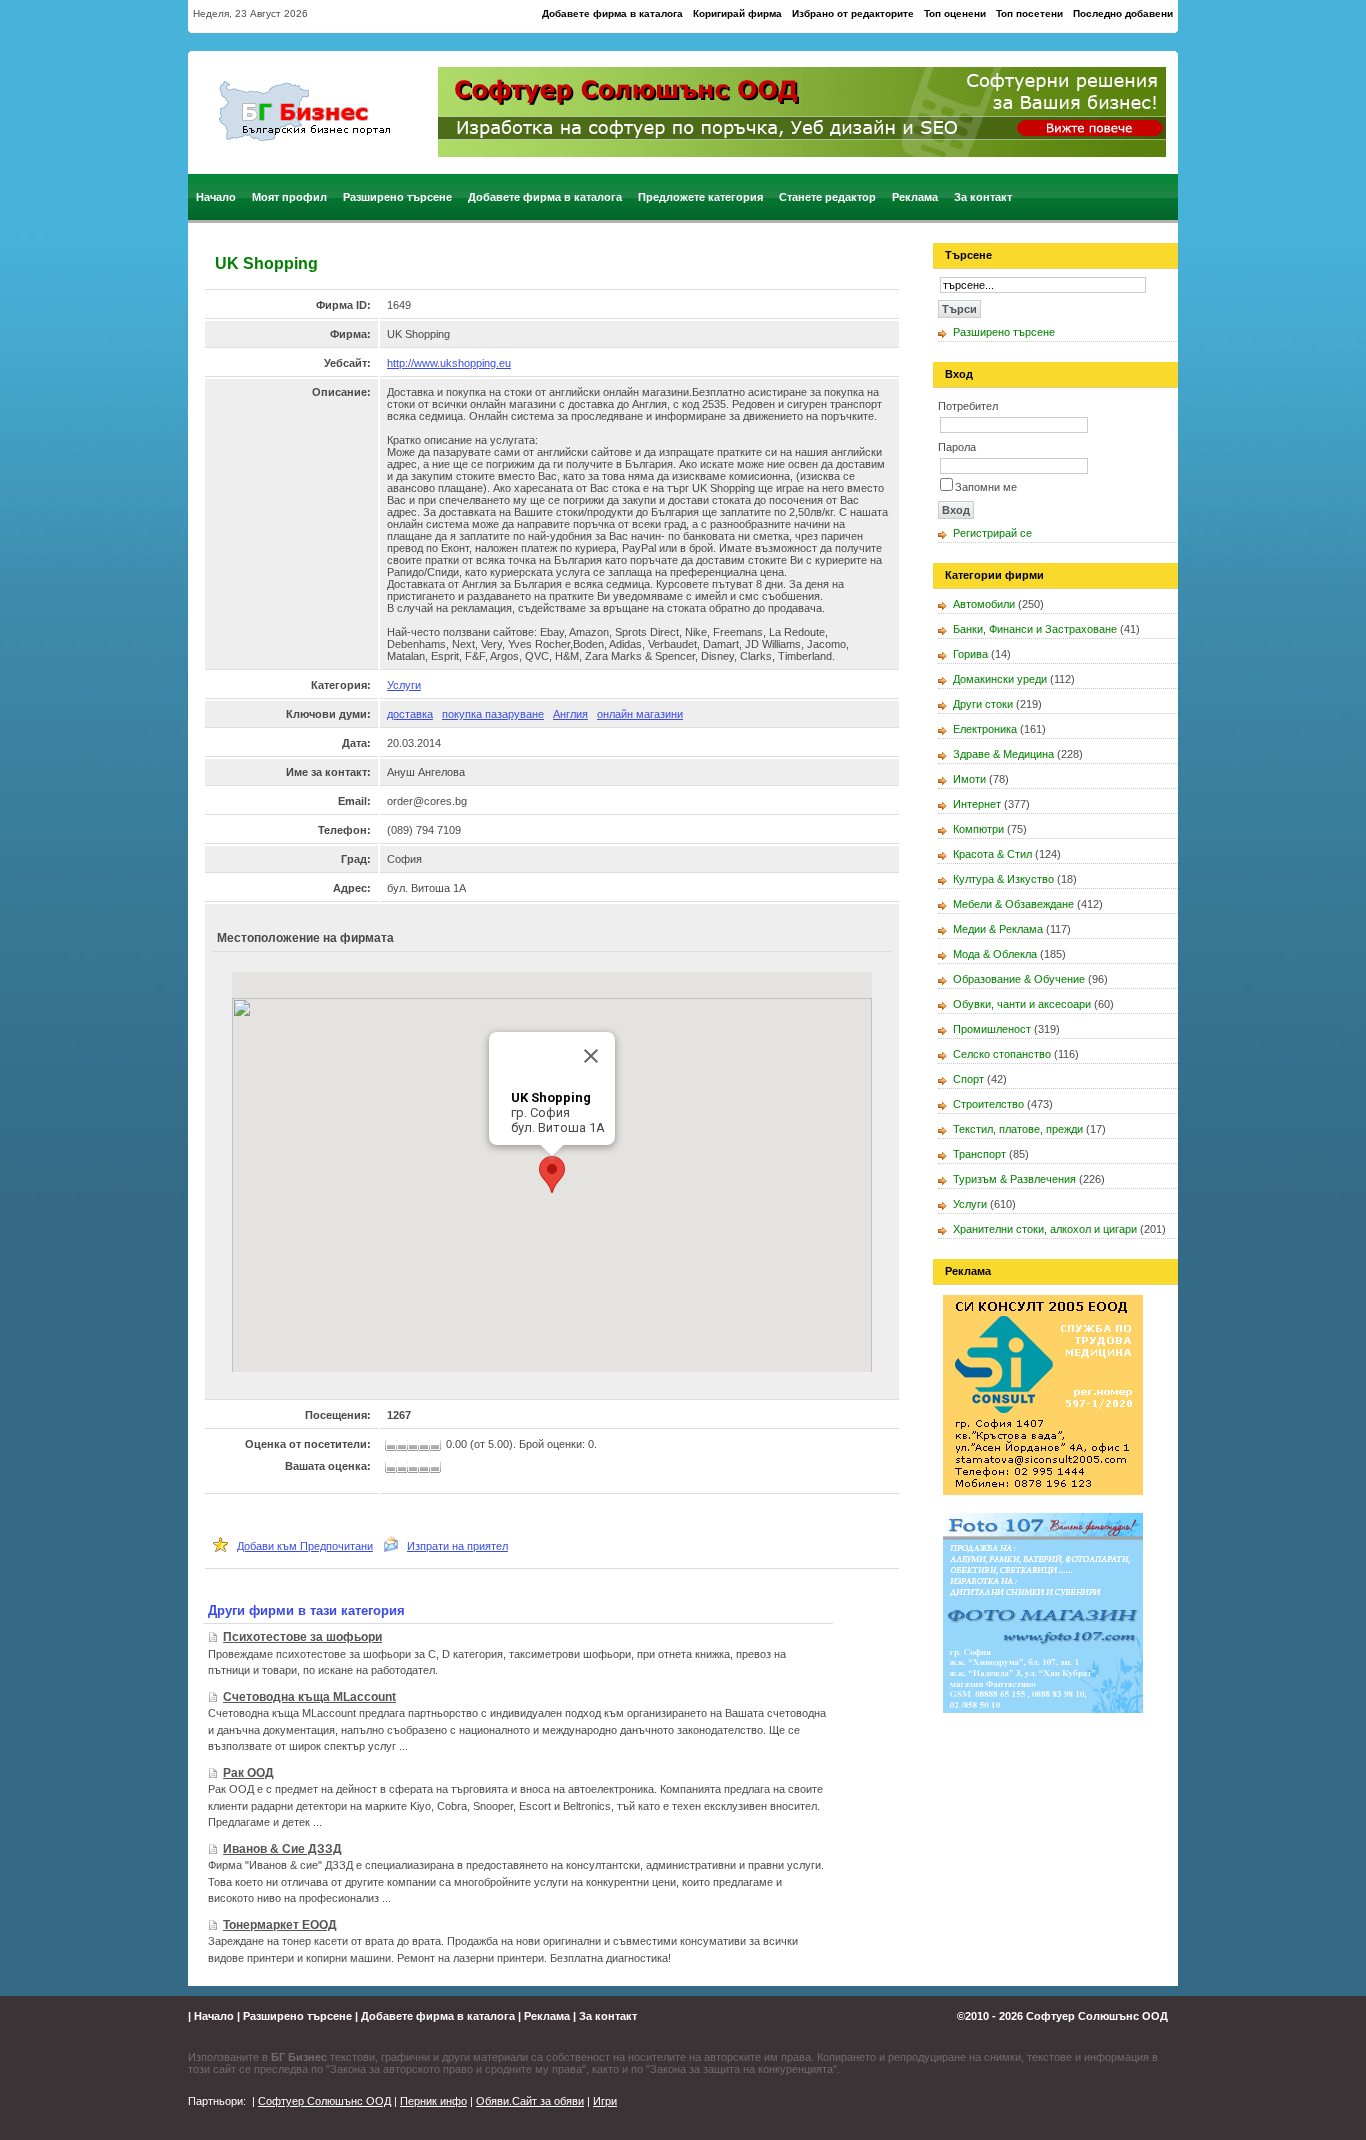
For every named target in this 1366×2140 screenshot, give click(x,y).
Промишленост (992, 1029)
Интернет (977, 804)
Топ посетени (1029, 13)
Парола (957, 447)
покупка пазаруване (493, 714)
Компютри (978, 829)
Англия (570, 714)
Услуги (404, 685)
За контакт (983, 197)
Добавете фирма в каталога (612, 13)
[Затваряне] (591, 1056)
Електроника (985, 729)
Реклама (915, 197)
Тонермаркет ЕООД (280, 1925)
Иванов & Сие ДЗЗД (282, 1849)
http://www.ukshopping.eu (449, 363)
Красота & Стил (992, 854)
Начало (216, 197)
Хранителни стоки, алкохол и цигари (1045, 1229)
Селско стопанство (1002, 1054)
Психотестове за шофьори (302, 1637)
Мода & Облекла (995, 954)
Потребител (968, 406)
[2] (405, 1468)
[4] (425, 1468)
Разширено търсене (397, 197)
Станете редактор (827, 197)
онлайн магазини (640, 714)
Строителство (988, 1104)
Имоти (969, 779)
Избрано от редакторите (853, 13)
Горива (970, 654)
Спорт (968, 1079)
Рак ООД (248, 1773)
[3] (415, 1468)
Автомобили (984, 604)
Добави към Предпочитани (305, 1546)
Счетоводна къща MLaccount (309, 1697)
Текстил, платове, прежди (1018, 1129)
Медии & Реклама (998, 929)
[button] (552, 1174)
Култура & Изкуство (1003, 879)
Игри (605, 2101)
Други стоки (983, 704)
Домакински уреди (1000, 679)
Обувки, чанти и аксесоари (1022, 1004)
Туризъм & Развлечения (1014, 1179)
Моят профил (289, 197)
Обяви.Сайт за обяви (530, 2101)
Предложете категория (700, 197)
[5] (436, 1468)
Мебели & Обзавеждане (1013, 904)
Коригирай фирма (737, 13)
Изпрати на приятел (457, 1546)
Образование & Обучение (1019, 979)
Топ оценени (955, 13)
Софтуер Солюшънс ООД (1097, 2016)
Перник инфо (433, 2101)
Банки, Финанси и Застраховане (1035, 629)
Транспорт (979, 1154)
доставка (410, 714)
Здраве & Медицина (1003, 754)
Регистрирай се (992, 533)
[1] (392, 1468)
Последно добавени (1123, 13)
